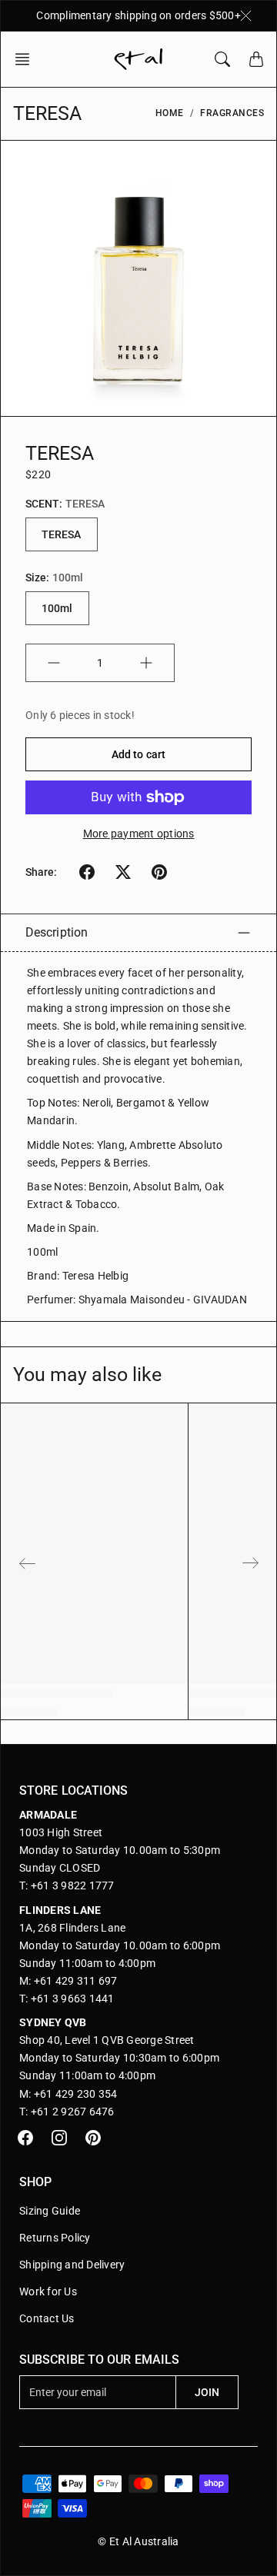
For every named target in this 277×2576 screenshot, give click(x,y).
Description (57, 932)
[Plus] (146, 663)
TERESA (62, 534)
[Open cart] (256, 59)
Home (170, 113)
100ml (57, 608)
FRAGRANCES (232, 113)
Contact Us (47, 2318)
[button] (27, 59)
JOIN (207, 2392)
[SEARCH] (222, 59)
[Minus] (54, 663)
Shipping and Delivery (72, 2265)
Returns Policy (55, 2238)
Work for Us (48, 2291)
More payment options (139, 834)
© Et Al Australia (138, 2541)
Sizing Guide (50, 2211)
